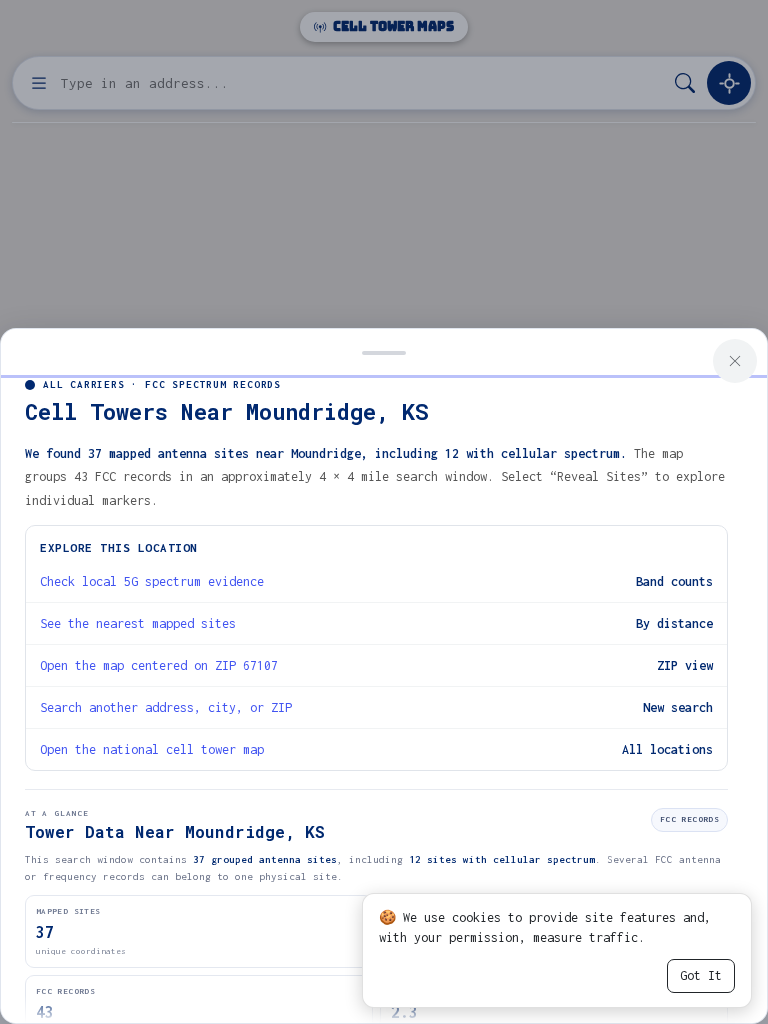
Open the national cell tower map (152, 749)
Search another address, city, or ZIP (166, 707)
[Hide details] (384, 351)
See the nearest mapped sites (138, 623)
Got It (701, 975)
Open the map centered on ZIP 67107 (159, 665)
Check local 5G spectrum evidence (152, 581)
